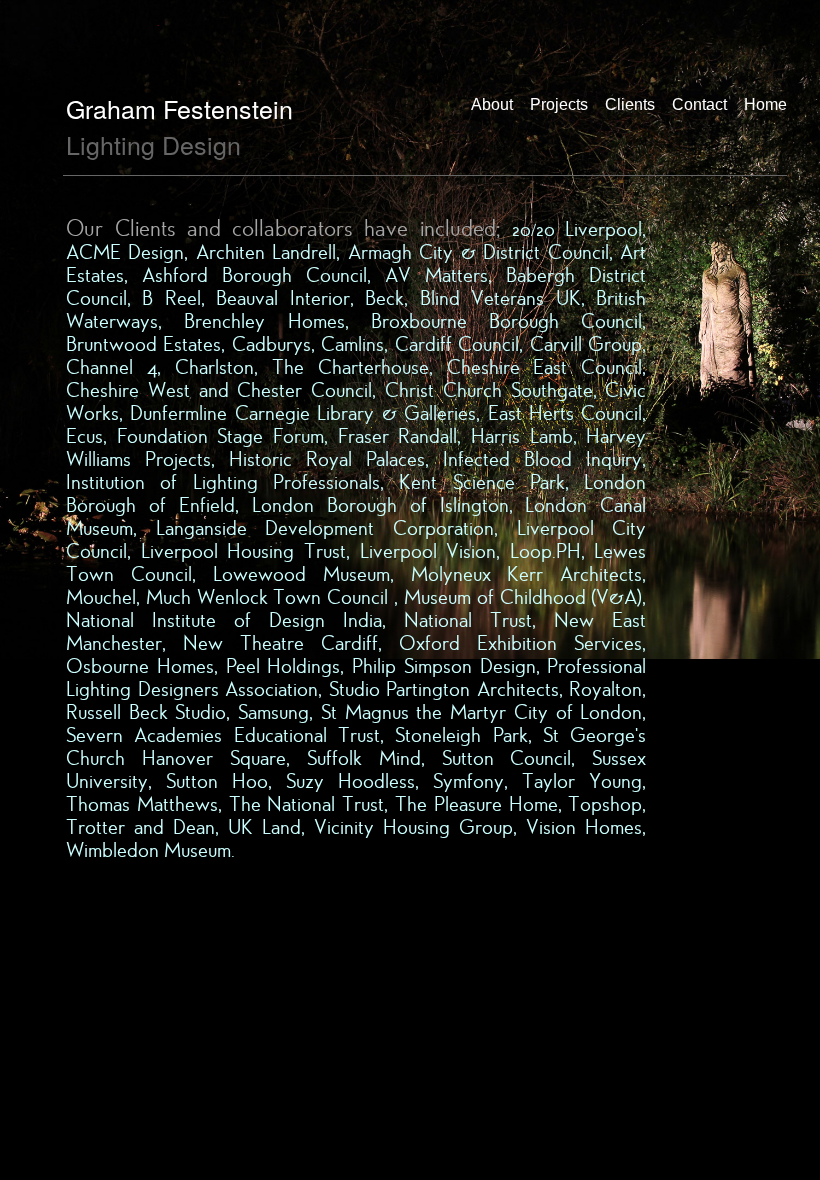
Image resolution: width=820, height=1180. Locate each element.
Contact (699, 104)
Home (765, 104)
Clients (630, 104)
